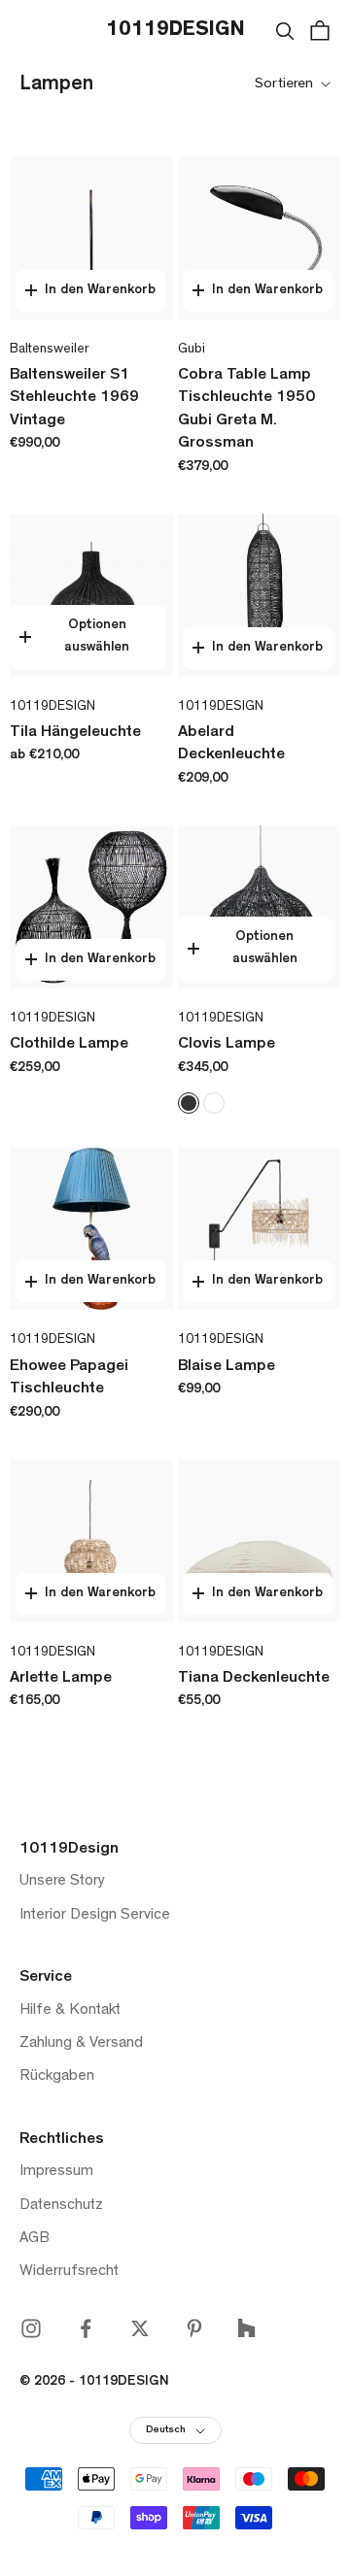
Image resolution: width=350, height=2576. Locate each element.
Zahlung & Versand (81, 2044)
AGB (35, 2239)
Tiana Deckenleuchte (254, 1679)
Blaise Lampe (227, 1367)
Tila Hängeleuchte (75, 733)
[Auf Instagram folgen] (31, 2328)
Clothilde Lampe (69, 1045)
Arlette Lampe (61, 1679)
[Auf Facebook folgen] (86, 2328)
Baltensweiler (49, 350)
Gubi (192, 350)
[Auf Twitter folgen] (140, 2328)
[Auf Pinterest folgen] (194, 2328)
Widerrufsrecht (69, 2272)
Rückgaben (57, 2077)
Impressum (56, 2172)
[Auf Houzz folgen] (246, 2328)
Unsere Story (62, 1882)
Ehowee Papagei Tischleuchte (69, 1379)
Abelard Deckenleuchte (231, 745)
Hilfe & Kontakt (70, 2011)
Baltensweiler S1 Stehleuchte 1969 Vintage (74, 399)
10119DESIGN (52, 707)
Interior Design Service (95, 1916)
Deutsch (166, 2431)
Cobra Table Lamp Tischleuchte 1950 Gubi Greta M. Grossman (246, 410)
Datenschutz (61, 2206)
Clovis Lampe (227, 1045)
